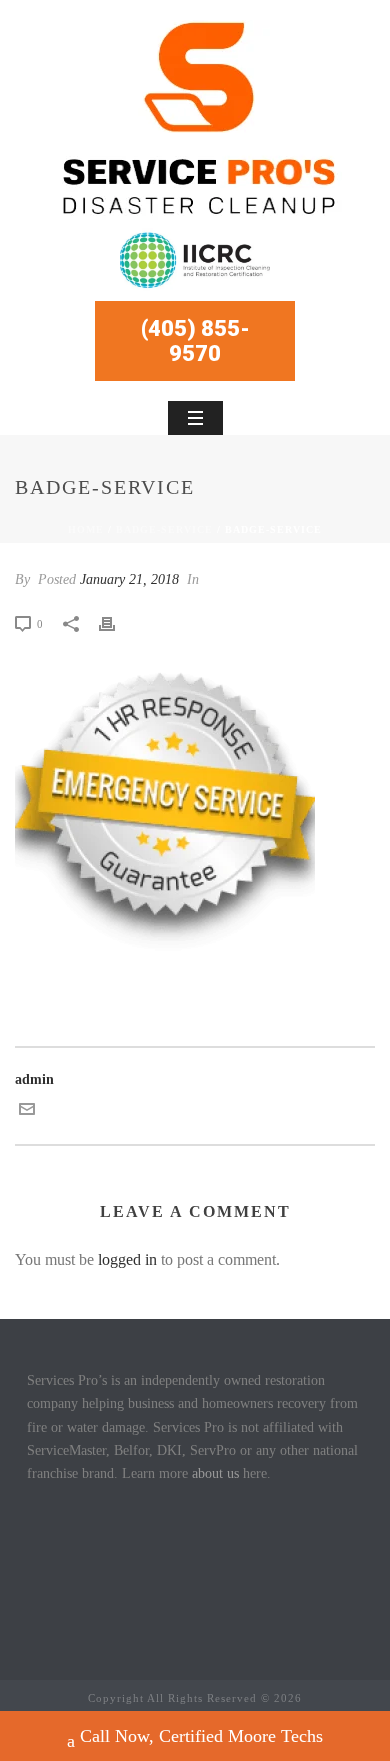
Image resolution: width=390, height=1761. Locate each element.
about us (215, 1473)
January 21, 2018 (129, 579)
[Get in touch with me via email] (27, 1112)
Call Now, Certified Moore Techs (201, 1736)
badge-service (164, 529)
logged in (127, 1259)
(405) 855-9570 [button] (195, 341)
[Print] (117, 623)
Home (86, 529)
